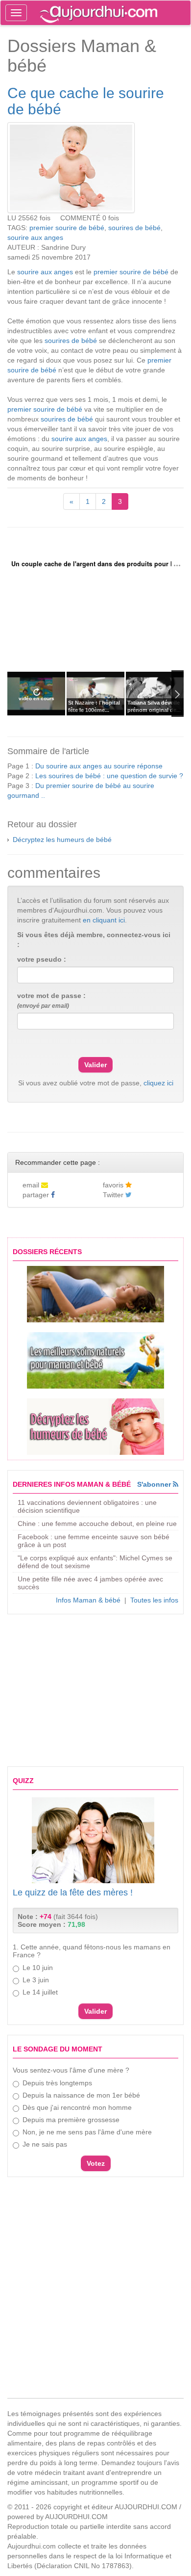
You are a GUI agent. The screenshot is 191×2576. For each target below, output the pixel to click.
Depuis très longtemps (57, 2083)
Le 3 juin (36, 1980)
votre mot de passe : (51, 1000)
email (32, 1185)
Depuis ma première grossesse (71, 2120)
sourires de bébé (134, 228)
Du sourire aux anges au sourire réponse (99, 766)
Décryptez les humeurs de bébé (62, 840)
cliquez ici (158, 1083)
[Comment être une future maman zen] (95, 1294)
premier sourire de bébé (67, 228)
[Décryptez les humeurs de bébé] (95, 1427)
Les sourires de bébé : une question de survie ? (109, 776)
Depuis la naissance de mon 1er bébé (81, 2095)
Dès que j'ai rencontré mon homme (77, 2107)
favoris (114, 1185)
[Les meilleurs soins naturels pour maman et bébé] (95, 1360)
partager (37, 1195)
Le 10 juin (38, 1968)
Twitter (114, 1195)
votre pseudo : (42, 959)
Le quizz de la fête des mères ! (73, 1893)
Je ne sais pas (45, 2144)
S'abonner (155, 1484)
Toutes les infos (154, 1600)
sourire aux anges (35, 237)
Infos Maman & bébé (88, 1600)
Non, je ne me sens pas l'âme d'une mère (87, 2132)
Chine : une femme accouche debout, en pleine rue (97, 1524)
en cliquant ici (104, 920)
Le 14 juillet (40, 1992)
